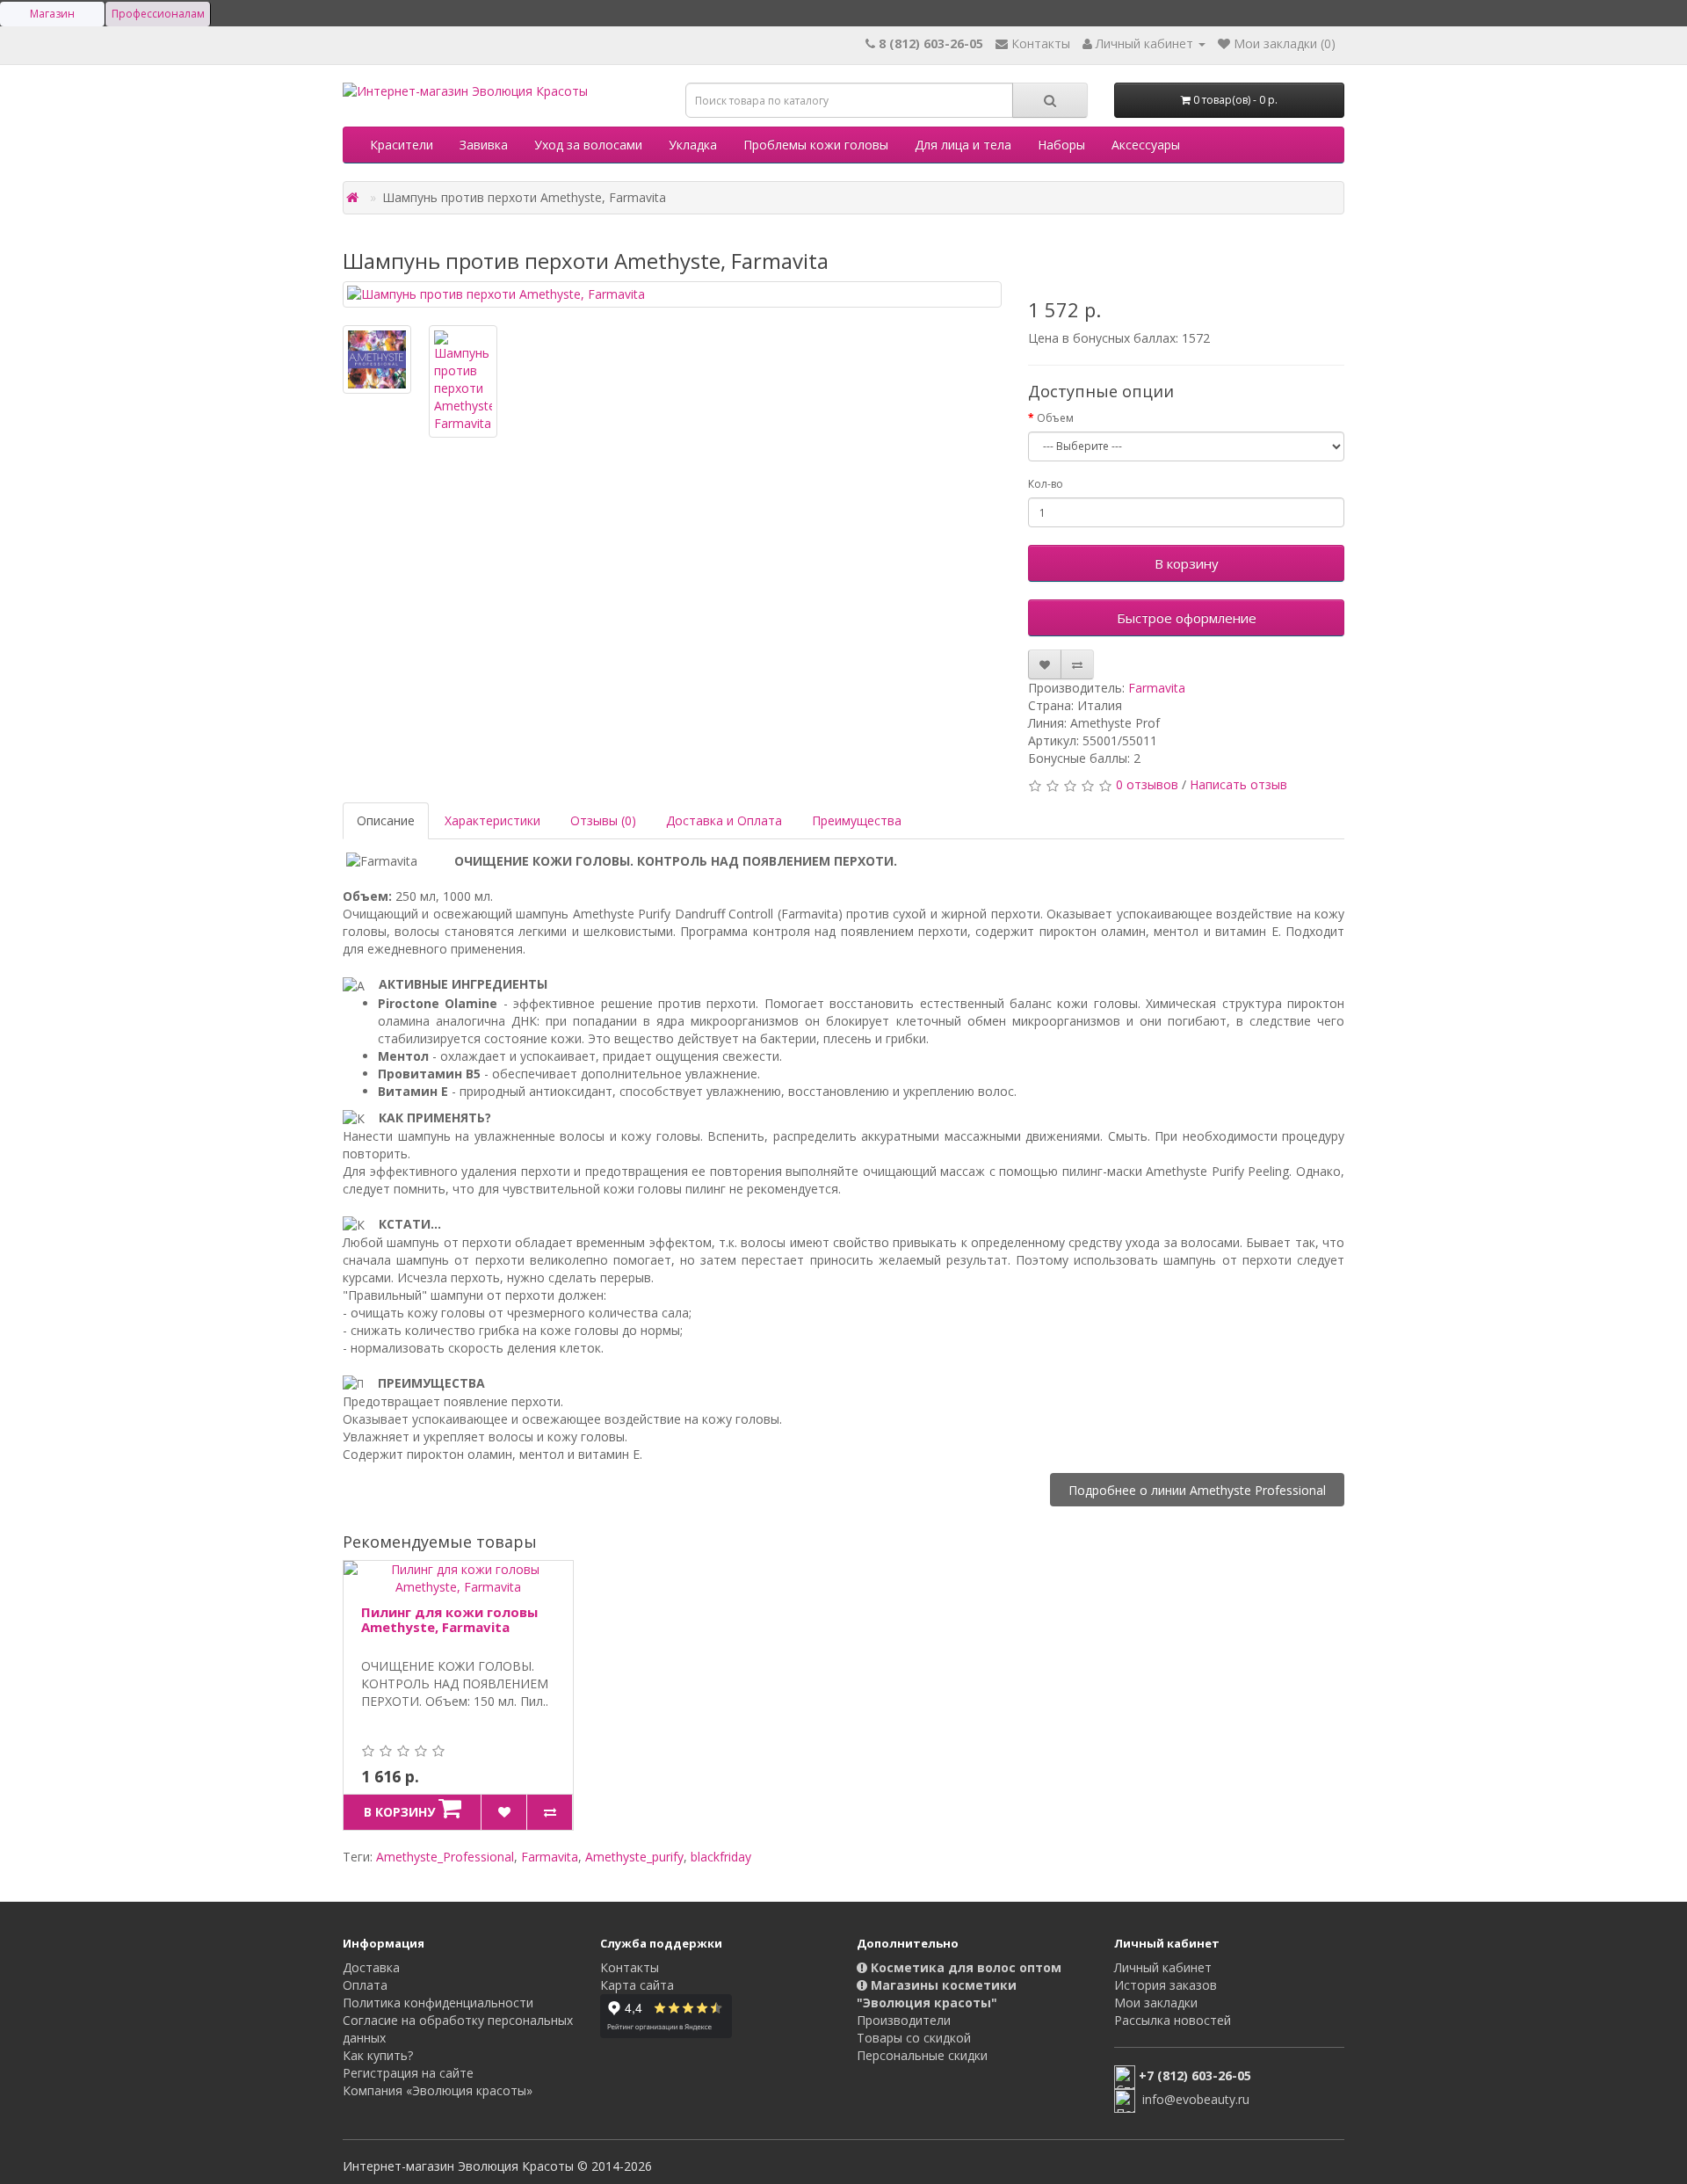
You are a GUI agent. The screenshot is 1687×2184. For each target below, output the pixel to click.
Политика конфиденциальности (438, 2003)
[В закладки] (1045, 664)
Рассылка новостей (1173, 2020)
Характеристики (492, 820)
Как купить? (378, 2055)
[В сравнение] (1077, 664)
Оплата (365, 1985)
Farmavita (1157, 688)
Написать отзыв (1238, 784)
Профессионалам (158, 14)
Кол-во (1046, 484)
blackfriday (721, 1857)
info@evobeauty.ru (1196, 2099)
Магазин (52, 14)
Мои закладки (1156, 2003)
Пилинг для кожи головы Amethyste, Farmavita (449, 1619)
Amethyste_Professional (445, 1857)
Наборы (1061, 145)
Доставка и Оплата (724, 820)
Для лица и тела (963, 145)
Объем (1055, 418)
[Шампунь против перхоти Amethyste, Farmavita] (672, 294)
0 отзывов (1147, 784)
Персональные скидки (922, 2055)
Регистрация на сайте (408, 2073)
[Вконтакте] (872, 2089)
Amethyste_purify (634, 1857)
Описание (386, 820)
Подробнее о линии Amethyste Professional (1197, 1489)
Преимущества (857, 820)
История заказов (1166, 1985)
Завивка (484, 145)
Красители (402, 145)
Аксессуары (1146, 145)
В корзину (1187, 563)
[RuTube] (908, 2089)
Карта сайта (637, 1985)
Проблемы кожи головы (816, 145)
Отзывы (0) (603, 820)
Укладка (693, 145)
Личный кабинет (1163, 1967)
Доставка (371, 1967)
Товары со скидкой (914, 2038)
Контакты (630, 1967)
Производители (904, 2020)
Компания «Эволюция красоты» (438, 2090)
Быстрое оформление (1187, 618)
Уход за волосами (588, 145)
